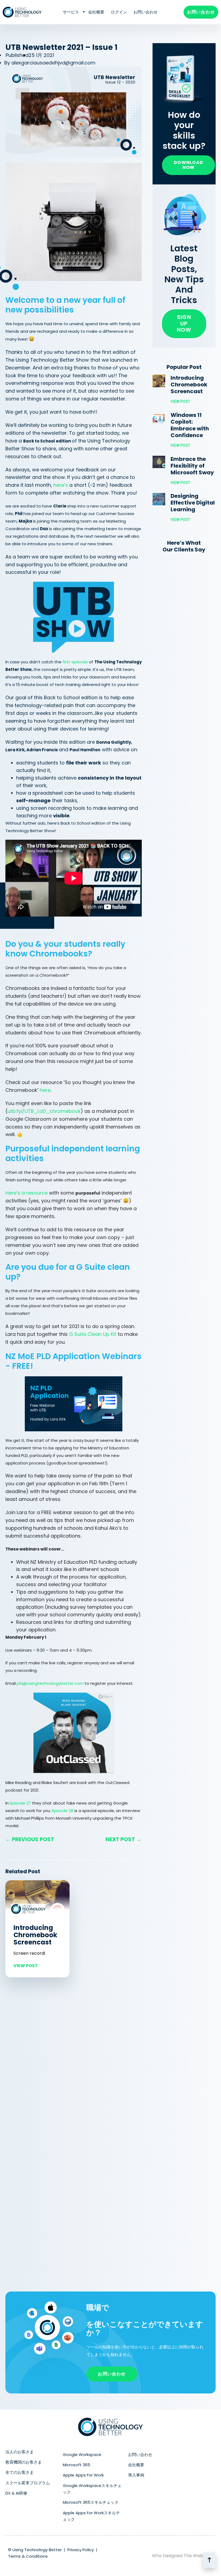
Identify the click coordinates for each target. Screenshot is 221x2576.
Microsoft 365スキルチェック (91, 2502)
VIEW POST (26, 1966)
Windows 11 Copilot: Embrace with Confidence (190, 425)
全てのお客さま (20, 2472)
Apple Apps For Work (83, 2475)
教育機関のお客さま (24, 2462)
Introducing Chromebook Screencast (35, 1935)
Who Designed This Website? (182, 2556)
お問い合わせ (146, 12)
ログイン (119, 12)
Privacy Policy (81, 2550)
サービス (71, 12)
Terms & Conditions (28, 2556)
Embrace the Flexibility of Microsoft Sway (192, 466)
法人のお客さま (20, 2452)
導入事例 (136, 2475)
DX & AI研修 (16, 2493)
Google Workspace (82, 2455)
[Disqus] (74, 2057)
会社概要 (96, 12)
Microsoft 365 (77, 2465)
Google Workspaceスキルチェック (92, 2489)
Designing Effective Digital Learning (193, 503)
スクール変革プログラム (28, 2483)
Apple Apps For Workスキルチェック (91, 2516)
